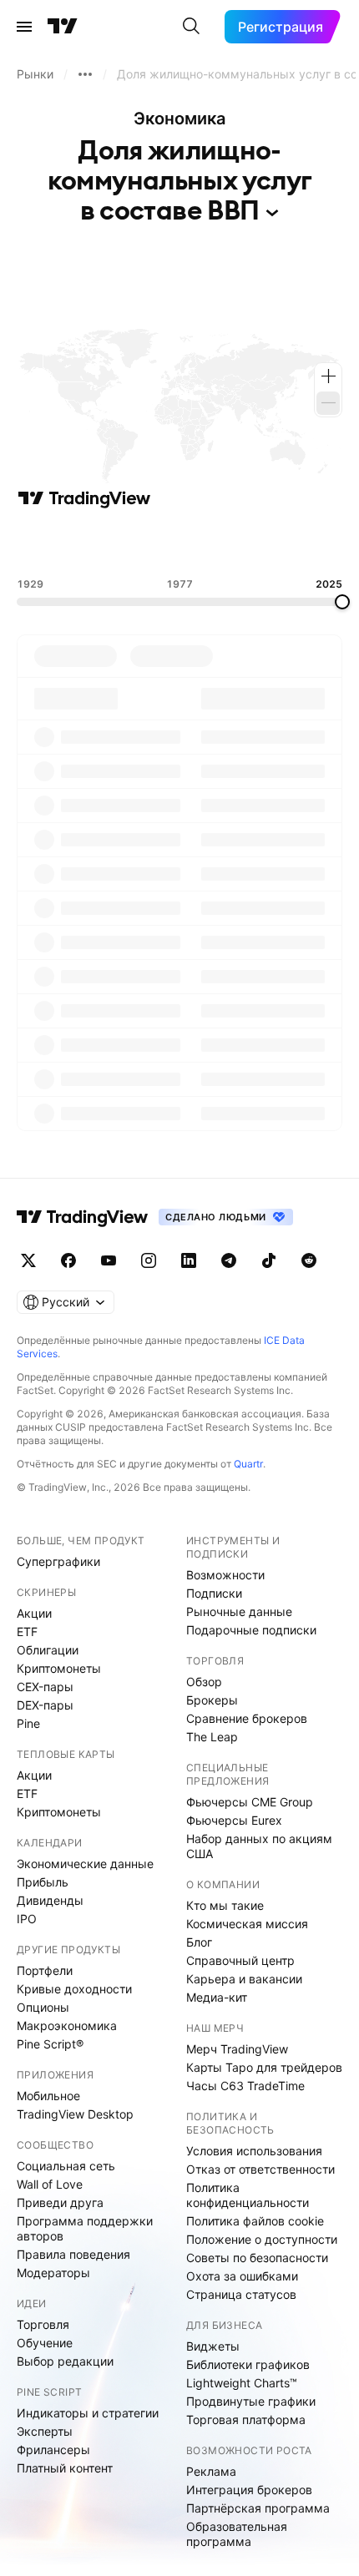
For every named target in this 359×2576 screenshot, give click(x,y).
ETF (27, 1631)
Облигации (48, 1650)
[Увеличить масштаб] (328, 376)
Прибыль (43, 1882)
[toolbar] (179, 543)
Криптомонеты (59, 1668)
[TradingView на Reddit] (309, 1260)
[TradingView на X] (28, 1260)
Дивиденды (50, 1900)
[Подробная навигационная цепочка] (85, 74)
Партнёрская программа (258, 2508)
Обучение (45, 2343)
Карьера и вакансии (244, 1979)
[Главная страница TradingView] (63, 27)
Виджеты (213, 2346)
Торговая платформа (246, 2419)
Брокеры (212, 1700)
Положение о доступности (262, 2239)
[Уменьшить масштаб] (328, 403)
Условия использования (254, 2151)
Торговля (43, 2324)
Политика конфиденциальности (248, 2195)
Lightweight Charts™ (242, 2383)
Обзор (204, 1682)
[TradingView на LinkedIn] (189, 1260)
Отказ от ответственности (260, 2169)
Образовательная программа (237, 2534)
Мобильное (48, 2096)
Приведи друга (60, 2202)
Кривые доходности (74, 1989)
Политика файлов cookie (255, 2221)
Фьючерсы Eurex (234, 1820)
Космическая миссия (247, 1924)
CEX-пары (45, 1687)
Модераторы (53, 2273)
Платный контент (65, 2468)
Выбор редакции (65, 2361)
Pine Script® (50, 2044)
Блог (199, 1942)
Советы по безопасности (257, 2258)
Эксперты (45, 2431)
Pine (28, 1723)
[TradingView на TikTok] (269, 1260)
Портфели (45, 1970)
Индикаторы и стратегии (88, 2413)
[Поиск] (191, 27)
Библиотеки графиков (248, 2364)
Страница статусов (241, 2294)
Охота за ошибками (242, 2276)
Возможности (225, 1575)
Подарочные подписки (251, 1630)
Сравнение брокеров (247, 1718)
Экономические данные (85, 1864)
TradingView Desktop (75, 2114)
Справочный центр (240, 1960)
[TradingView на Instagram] (149, 1260)
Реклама (211, 2471)
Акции (34, 1613)
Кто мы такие (225, 1905)
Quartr (248, 1464)
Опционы (43, 2007)
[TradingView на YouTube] (109, 1260)
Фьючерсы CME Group (250, 1802)
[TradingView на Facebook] (68, 1260)
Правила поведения (73, 2254)
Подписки (214, 1593)
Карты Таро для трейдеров (264, 2067)
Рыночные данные (239, 1611)
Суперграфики (58, 1561)
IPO (27, 1919)
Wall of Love (50, 2184)
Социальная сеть (66, 2166)
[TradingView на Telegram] (229, 1260)
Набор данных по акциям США (259, 1846)
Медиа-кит (217, 1997)
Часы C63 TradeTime (245, 2086)
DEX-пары (45, 1705)
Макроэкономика (67, 2025)
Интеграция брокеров (249, 2490)
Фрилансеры (53, 2450)
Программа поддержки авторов (85, 2228)
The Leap (212, 1737)
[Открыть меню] (24, 27)
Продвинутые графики (251, 2401)
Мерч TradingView (237, 2049)
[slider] (342, 602)
